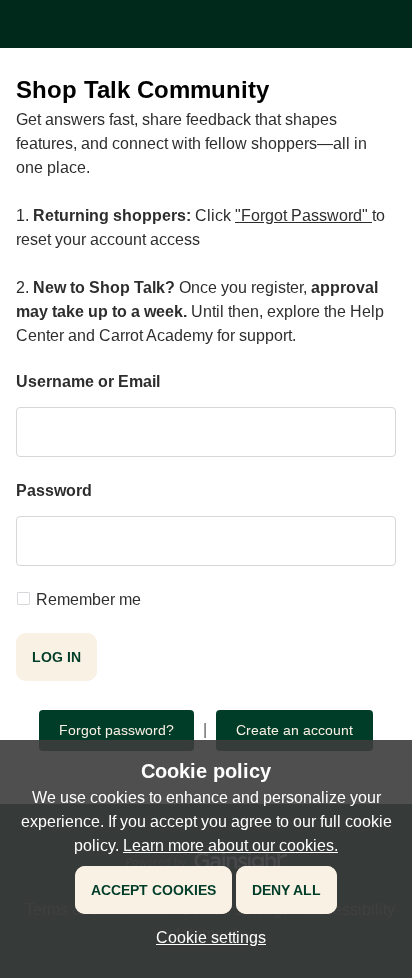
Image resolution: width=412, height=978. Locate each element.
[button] (206, 937)
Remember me (88, 599)
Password (54, 490)
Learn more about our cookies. (230, 845)
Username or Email (88, 381)
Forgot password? (116, 730)
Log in (56, 657)
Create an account (294, 730)
